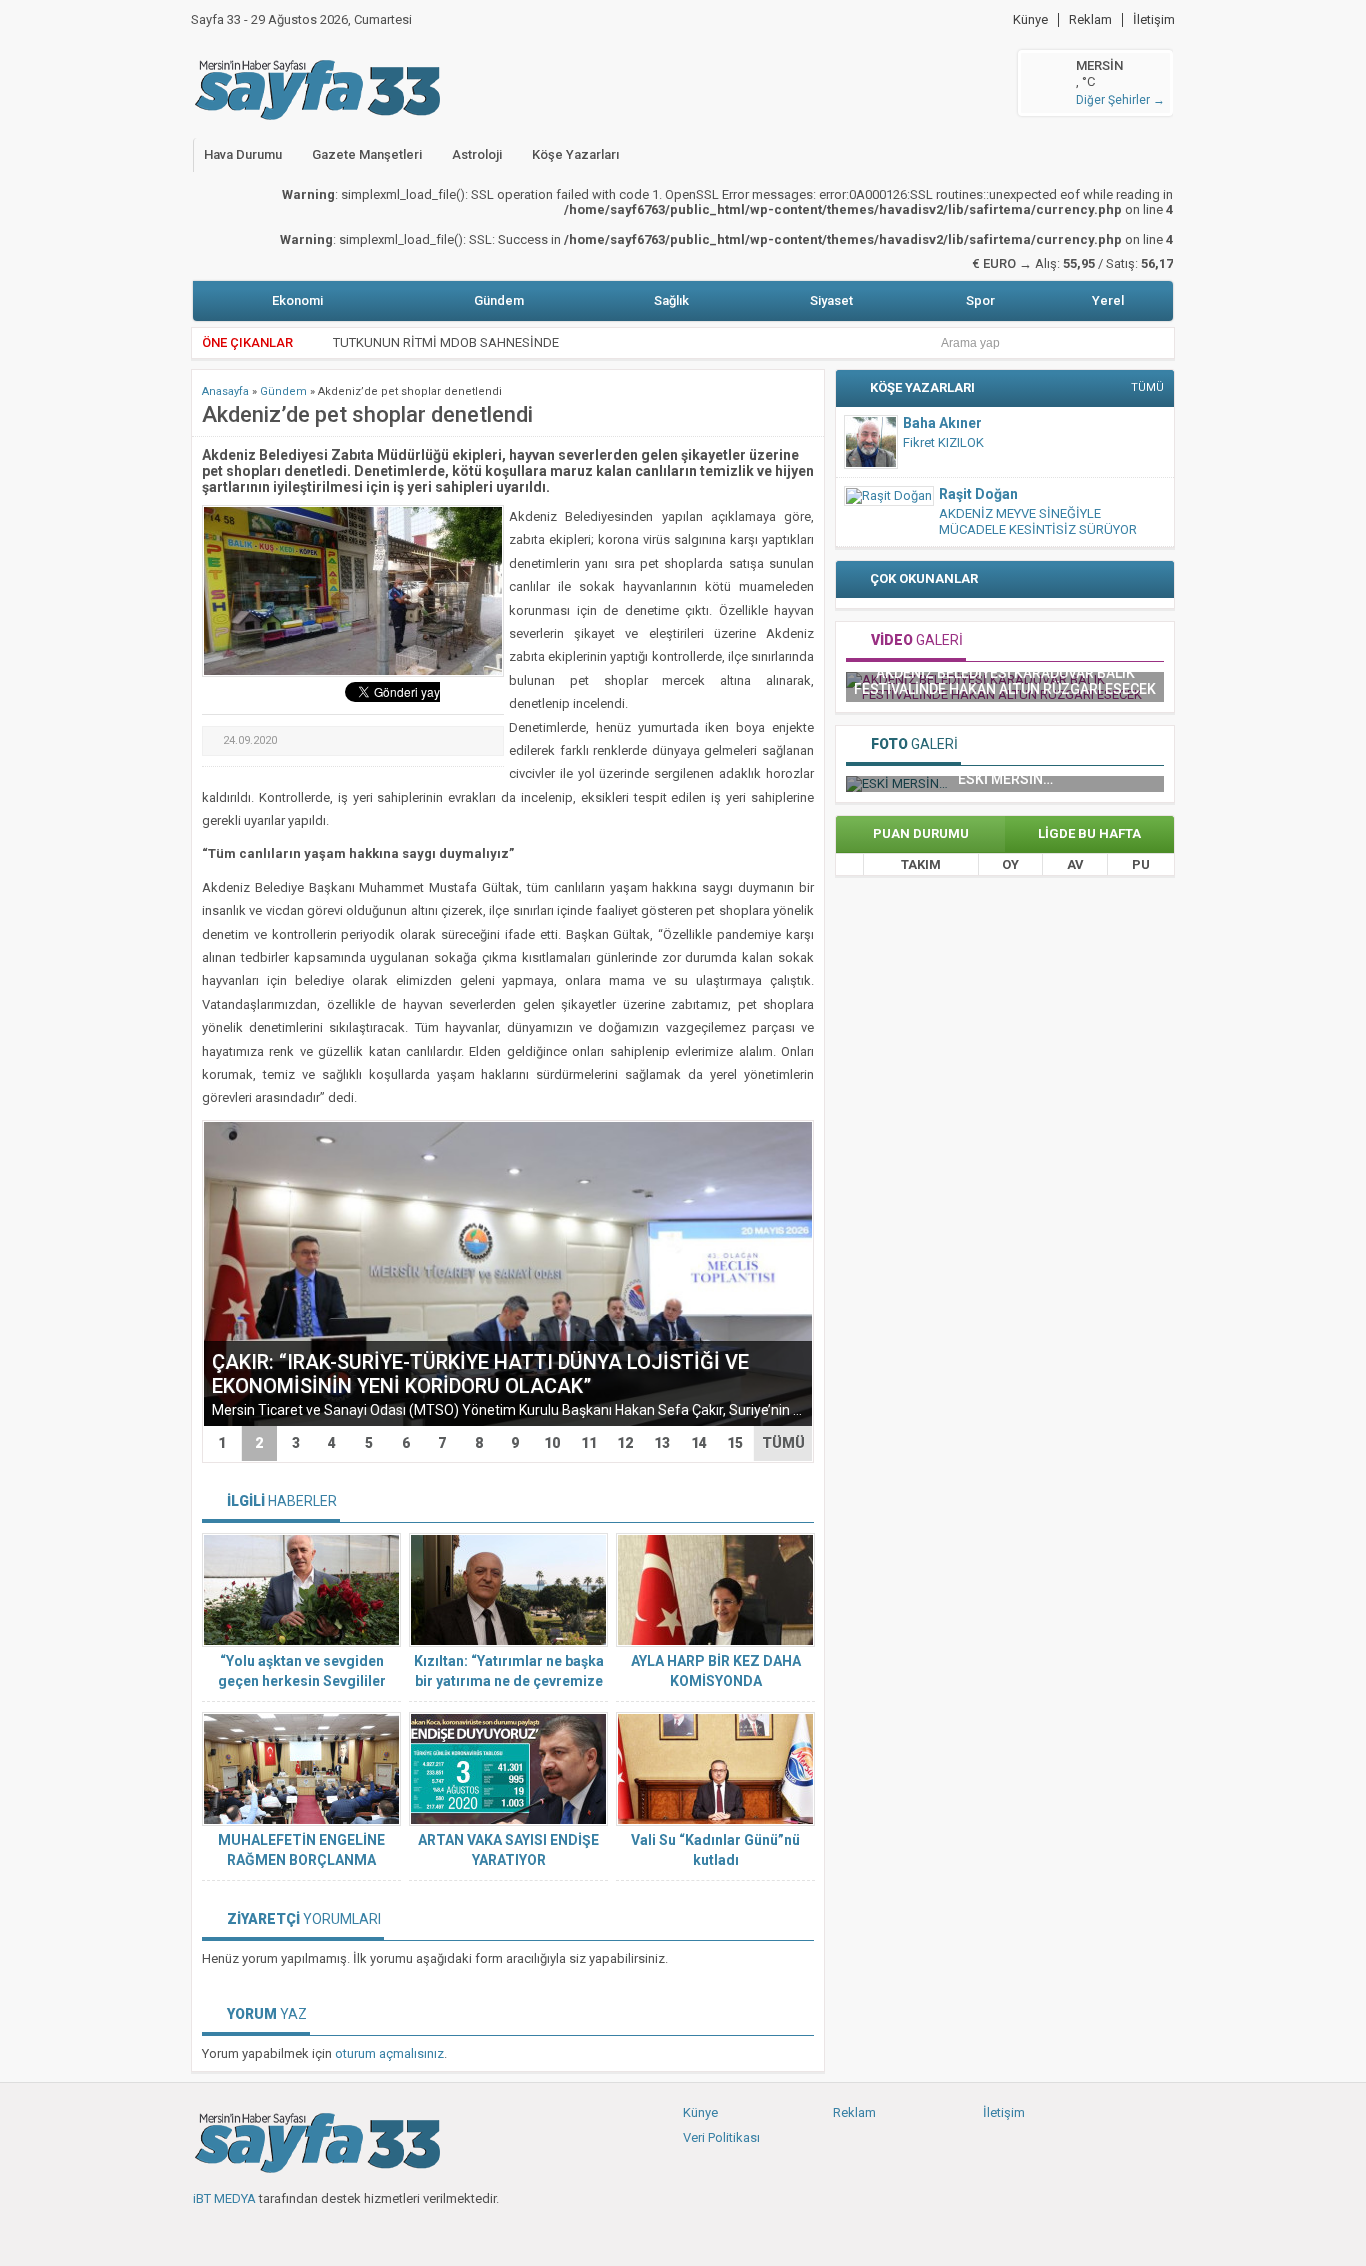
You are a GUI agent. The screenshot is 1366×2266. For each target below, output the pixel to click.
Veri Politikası (721, 2137)
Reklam (1090, 20)
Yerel (1108, 300)
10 (552, 1443)
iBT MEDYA (224, 2198)
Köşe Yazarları (575, 154)
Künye (1030, 20)
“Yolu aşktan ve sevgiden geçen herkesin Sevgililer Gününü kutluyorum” (302, 1681)
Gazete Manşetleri (367, 154)
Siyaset (831, 300)
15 (735, 1443)
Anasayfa (225, 391)
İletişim (1154, 20)
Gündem (499, 300)
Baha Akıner (942, 423)
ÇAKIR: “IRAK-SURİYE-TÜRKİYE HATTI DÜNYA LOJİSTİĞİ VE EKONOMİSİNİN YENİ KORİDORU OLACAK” (480, 1374)
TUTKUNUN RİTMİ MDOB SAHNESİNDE (446, 342)
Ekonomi (297, 300)
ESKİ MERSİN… (1005, 779)
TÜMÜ (783, 1443)
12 (625, 1443)
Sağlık (671, 300)
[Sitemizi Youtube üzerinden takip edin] (274, 2231)
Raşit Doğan (978, 494)
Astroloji (477, 154)
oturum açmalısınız (389, 2053)
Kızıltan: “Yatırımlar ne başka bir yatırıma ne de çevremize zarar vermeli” (509, 1681)
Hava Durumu (243, 154)
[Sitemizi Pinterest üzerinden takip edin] (307, 2231)
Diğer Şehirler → (1120, 100)
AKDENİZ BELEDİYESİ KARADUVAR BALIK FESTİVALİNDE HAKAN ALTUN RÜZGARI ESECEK (1005, 681)
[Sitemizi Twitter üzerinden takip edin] (241, 2231)
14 (699, 1443)
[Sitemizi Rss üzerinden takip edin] (340, 2231)
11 (589, 1443)
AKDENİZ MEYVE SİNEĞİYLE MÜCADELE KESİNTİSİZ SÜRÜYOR (1038, 521)
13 (662, 1443)
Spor (980, 300)
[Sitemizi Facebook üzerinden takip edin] (208, 2231)
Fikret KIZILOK (943, 442)
